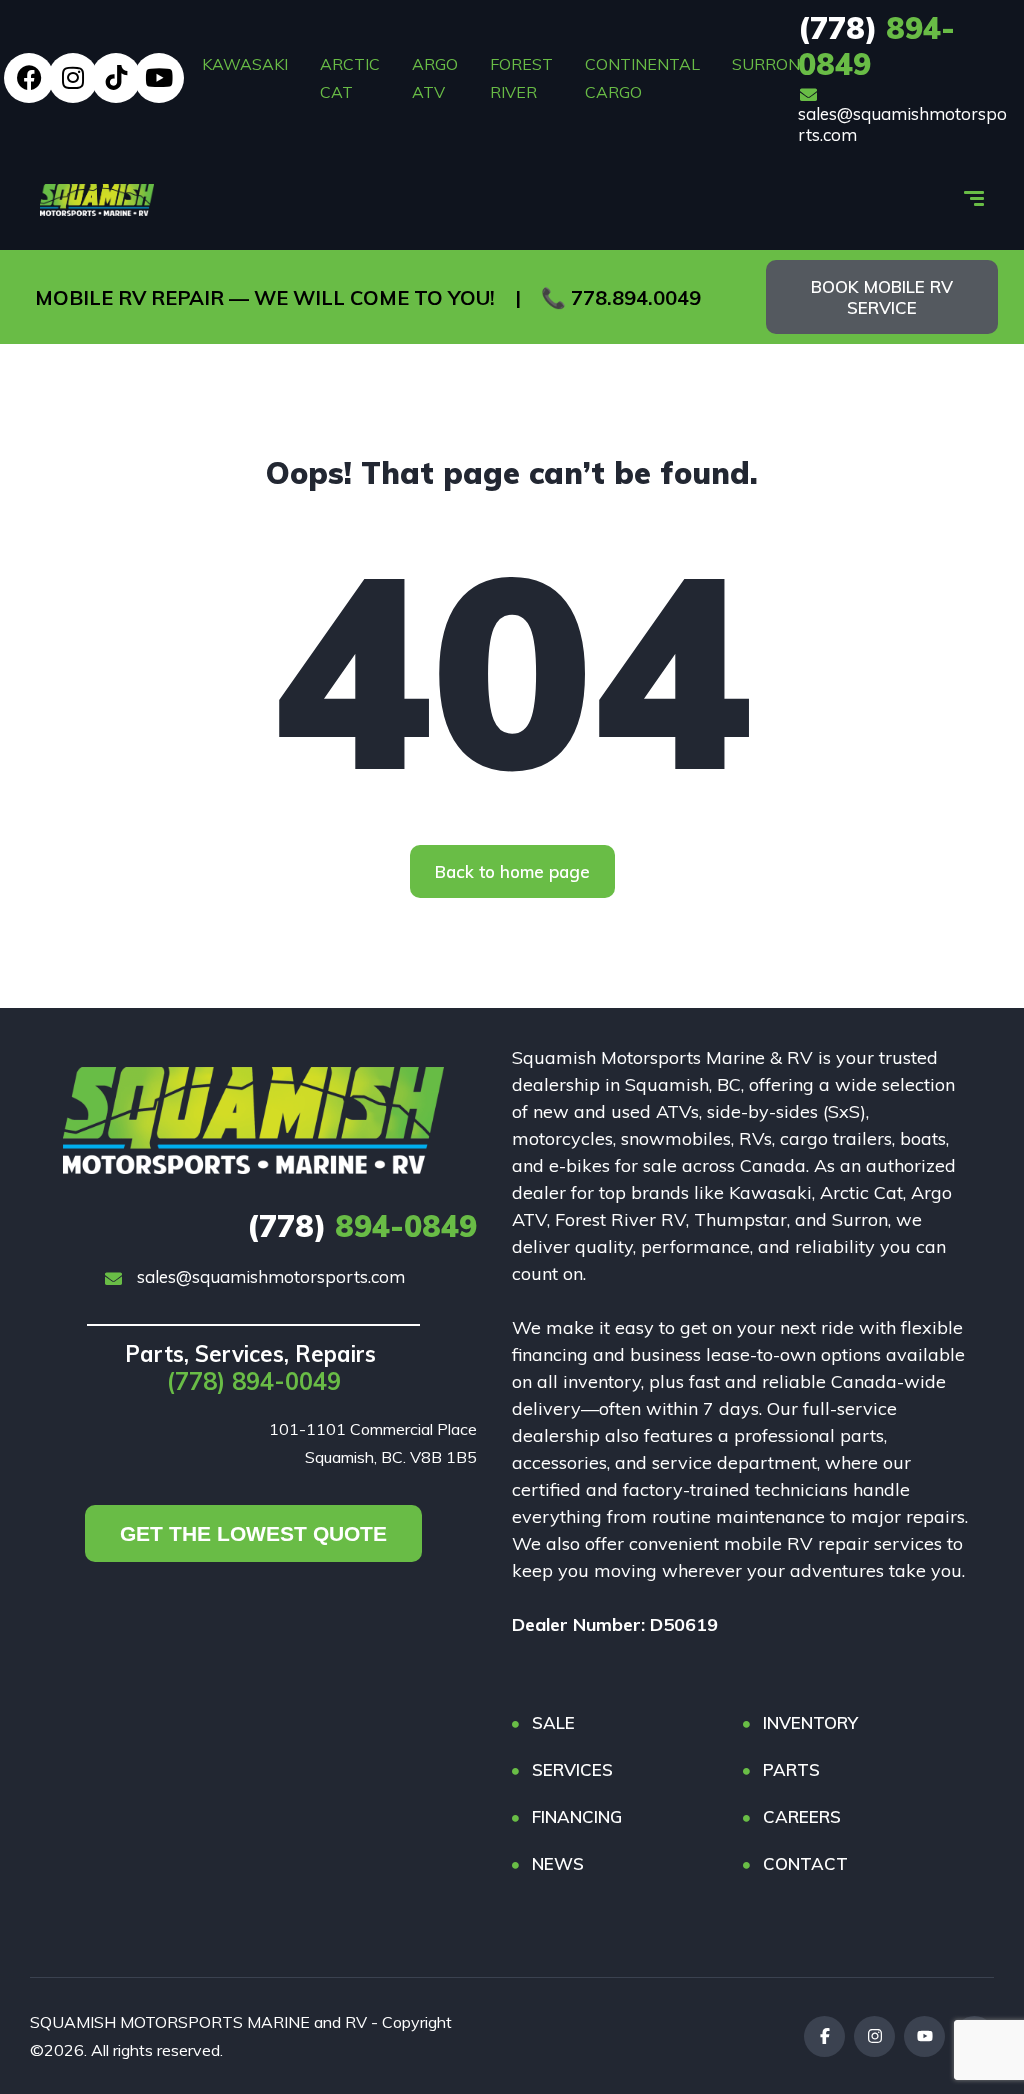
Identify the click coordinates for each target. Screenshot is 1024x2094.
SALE (553, 1722)
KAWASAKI (245, 64)
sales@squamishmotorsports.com (902, 124)
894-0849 (876, 46)
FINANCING (577, 1816)
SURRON (766, 64)
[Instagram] (73, 78)
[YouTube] (924, 2036)
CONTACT (805, 1863)
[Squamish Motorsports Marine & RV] (97, 200)
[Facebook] (29, 78)
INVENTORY (810, 1722)
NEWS (558, 1863)
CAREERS (802, 1816)
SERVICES (572, 1769)
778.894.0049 (636, 297)
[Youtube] (159, 78)
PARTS (791, 1769)
